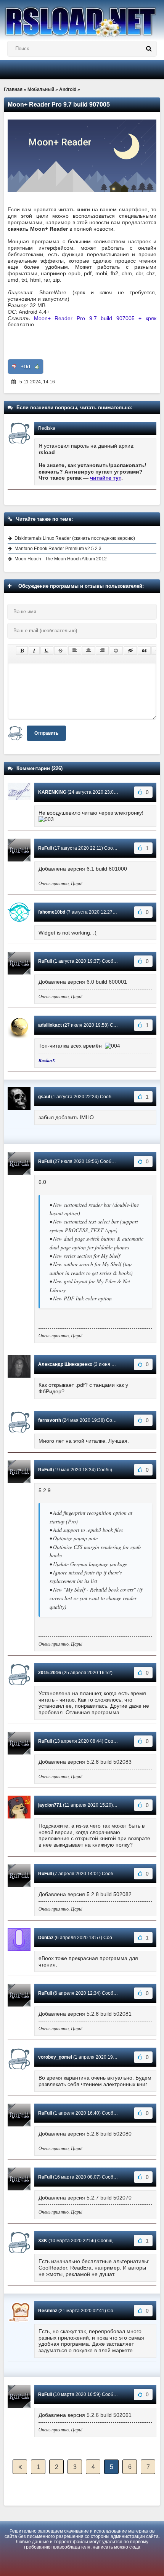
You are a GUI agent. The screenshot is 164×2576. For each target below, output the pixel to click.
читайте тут (106, 478)
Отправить (46, 733)
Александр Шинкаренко (65, 1364)
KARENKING (52, 792)
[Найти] (149, 49)
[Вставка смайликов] (116, 651)
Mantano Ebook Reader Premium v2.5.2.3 (58, 549)
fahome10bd (52, 912)
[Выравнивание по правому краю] (102, 651)
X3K (43, 2241)
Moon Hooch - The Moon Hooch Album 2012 (61, 559)
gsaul (44, 1097)
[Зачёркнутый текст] (61, 651)
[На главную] (82, 19)
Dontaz (46, 1938)
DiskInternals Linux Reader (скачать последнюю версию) (75, 538)
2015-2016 (50, 1673)
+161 (26, 367)
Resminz (48, 2311)
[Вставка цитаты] (144, 651)
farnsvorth (50, 1420)
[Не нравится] (14, 367)
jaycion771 (50, 1805)
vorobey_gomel (55, 2057)
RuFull (45, 848)
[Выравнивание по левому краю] (75, 651)
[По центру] (88, 651)
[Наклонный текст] (34, 651)
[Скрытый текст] (130, 651)
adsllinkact (50, 1025)
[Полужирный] (22, 651)
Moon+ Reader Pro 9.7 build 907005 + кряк (95, 318)
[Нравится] (37, 367)
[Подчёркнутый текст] (47, 651)
